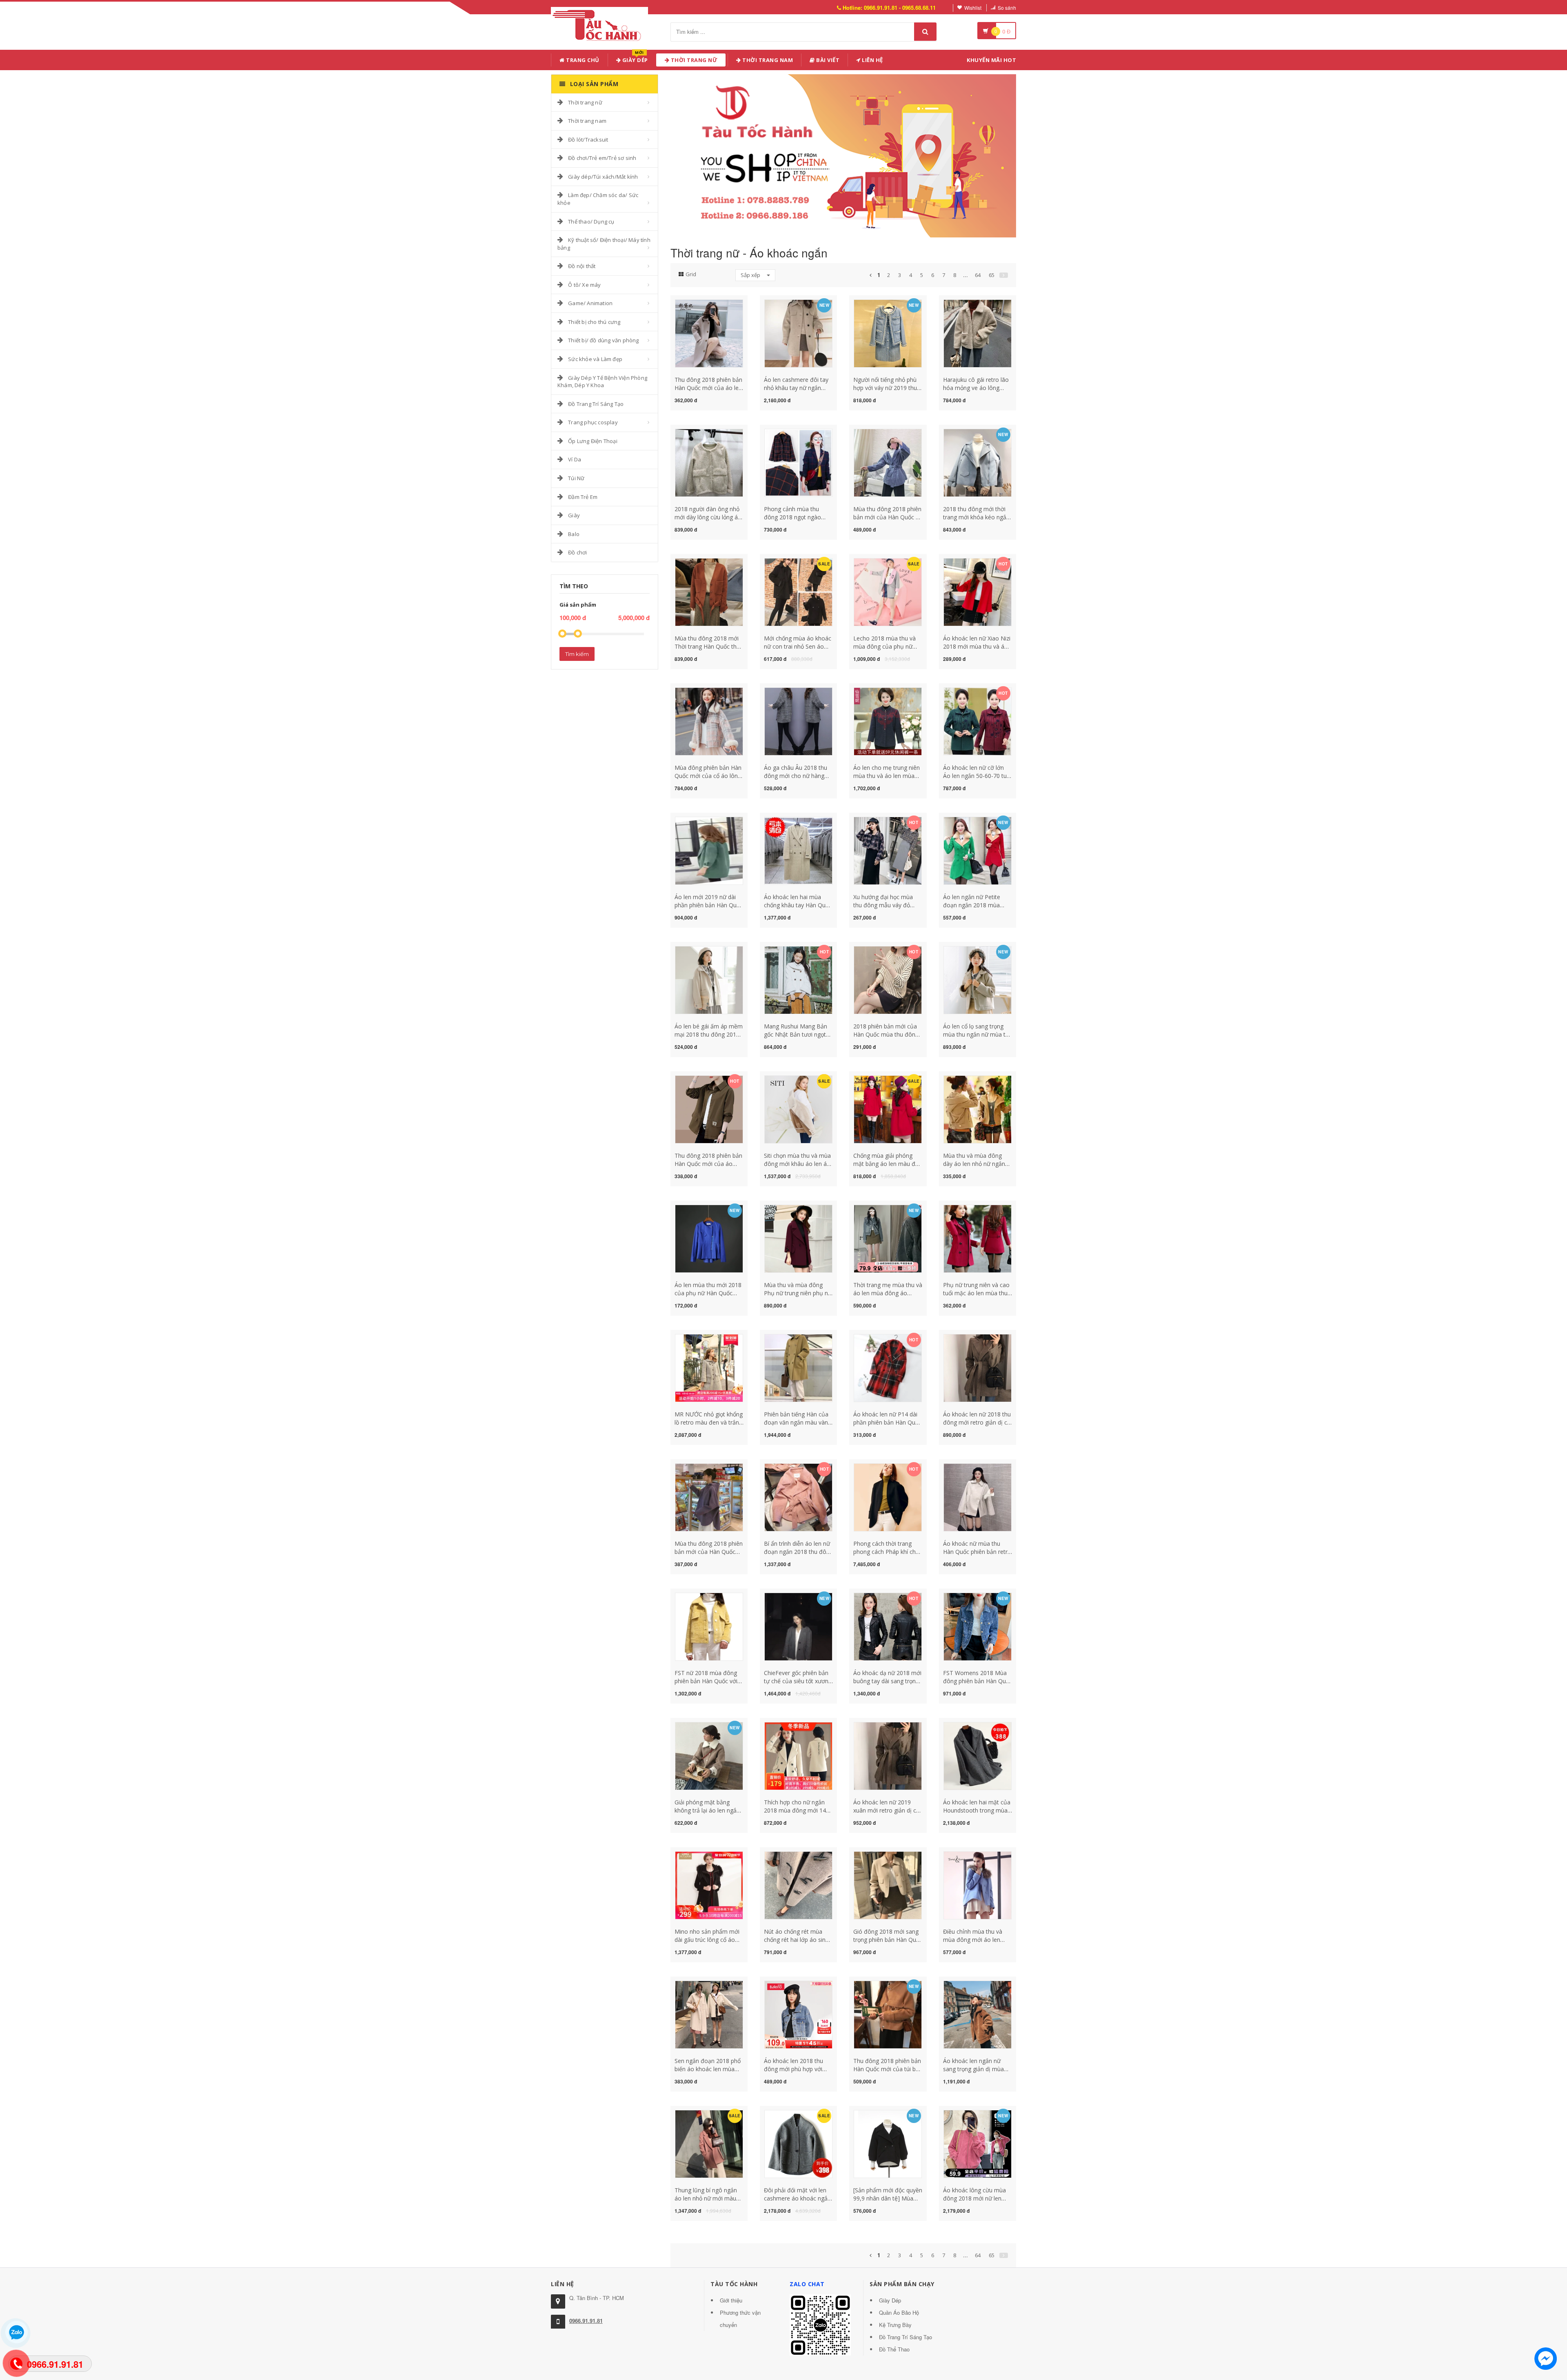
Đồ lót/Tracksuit (588, 140)
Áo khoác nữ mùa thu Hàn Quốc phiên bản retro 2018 (977, 1552)
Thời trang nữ (585, 102)
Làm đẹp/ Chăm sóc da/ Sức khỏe (598, 199)
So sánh (1007, 8)
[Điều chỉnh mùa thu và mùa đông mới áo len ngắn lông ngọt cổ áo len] (978, 1885)
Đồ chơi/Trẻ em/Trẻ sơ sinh (602, 158)
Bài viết (827, 60)
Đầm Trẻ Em (583, 497)
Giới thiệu (731, 2300)
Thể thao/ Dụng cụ (591, 222)
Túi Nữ (576, 478)
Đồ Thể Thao (894, 2349)
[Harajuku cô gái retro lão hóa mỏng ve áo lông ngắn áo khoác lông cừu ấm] (978, 333)
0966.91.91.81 (586, 2321)
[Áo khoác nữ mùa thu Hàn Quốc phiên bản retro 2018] (978, 1497)
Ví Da (575, 459)
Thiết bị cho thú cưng (594, 322)
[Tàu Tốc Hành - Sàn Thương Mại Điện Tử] (599, 24)
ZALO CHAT (807, 2284)
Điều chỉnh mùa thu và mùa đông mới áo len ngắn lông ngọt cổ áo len (976, 1940)
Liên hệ (872, 60)
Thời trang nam (587, 121)
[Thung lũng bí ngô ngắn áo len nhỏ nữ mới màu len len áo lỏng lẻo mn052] (709, 2143)
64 (978, 275)
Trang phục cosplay (593, 422)
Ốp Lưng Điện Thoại (593, 441)
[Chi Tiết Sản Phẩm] (695, 304)
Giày (574, 515)
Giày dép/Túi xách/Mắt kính (603, 177)
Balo (574, 534)
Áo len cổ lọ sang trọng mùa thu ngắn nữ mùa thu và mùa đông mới (978, 1034)
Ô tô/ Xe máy (584, 285)
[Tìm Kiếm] (925, 32)
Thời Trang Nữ (693, 60)
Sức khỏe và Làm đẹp (595, 359)
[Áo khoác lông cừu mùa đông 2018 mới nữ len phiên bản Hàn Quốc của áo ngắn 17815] (978, 2143)
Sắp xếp (751, 275)
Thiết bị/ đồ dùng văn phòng (603, 340)
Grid (691, 274)
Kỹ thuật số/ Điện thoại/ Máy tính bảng (604, 244)
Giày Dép (634, 59)
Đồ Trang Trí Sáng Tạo (596, 404)
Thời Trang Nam (767, 60)
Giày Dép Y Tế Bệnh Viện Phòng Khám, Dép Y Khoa (602, 382)
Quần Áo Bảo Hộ (899, 2312)
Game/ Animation (590, 303)
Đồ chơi (577, 552)
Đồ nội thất (582, 266)
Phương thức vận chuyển (740, 2319)
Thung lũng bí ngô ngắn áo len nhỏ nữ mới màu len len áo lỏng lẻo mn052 (709, 2198)
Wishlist (973, 8)
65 (992, 275)
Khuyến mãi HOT (991, 60)
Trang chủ (582, 60)
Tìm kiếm (577, 654)
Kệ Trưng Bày (895, 2325)
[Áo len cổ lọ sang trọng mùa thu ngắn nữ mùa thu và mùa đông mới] (978, 979)
